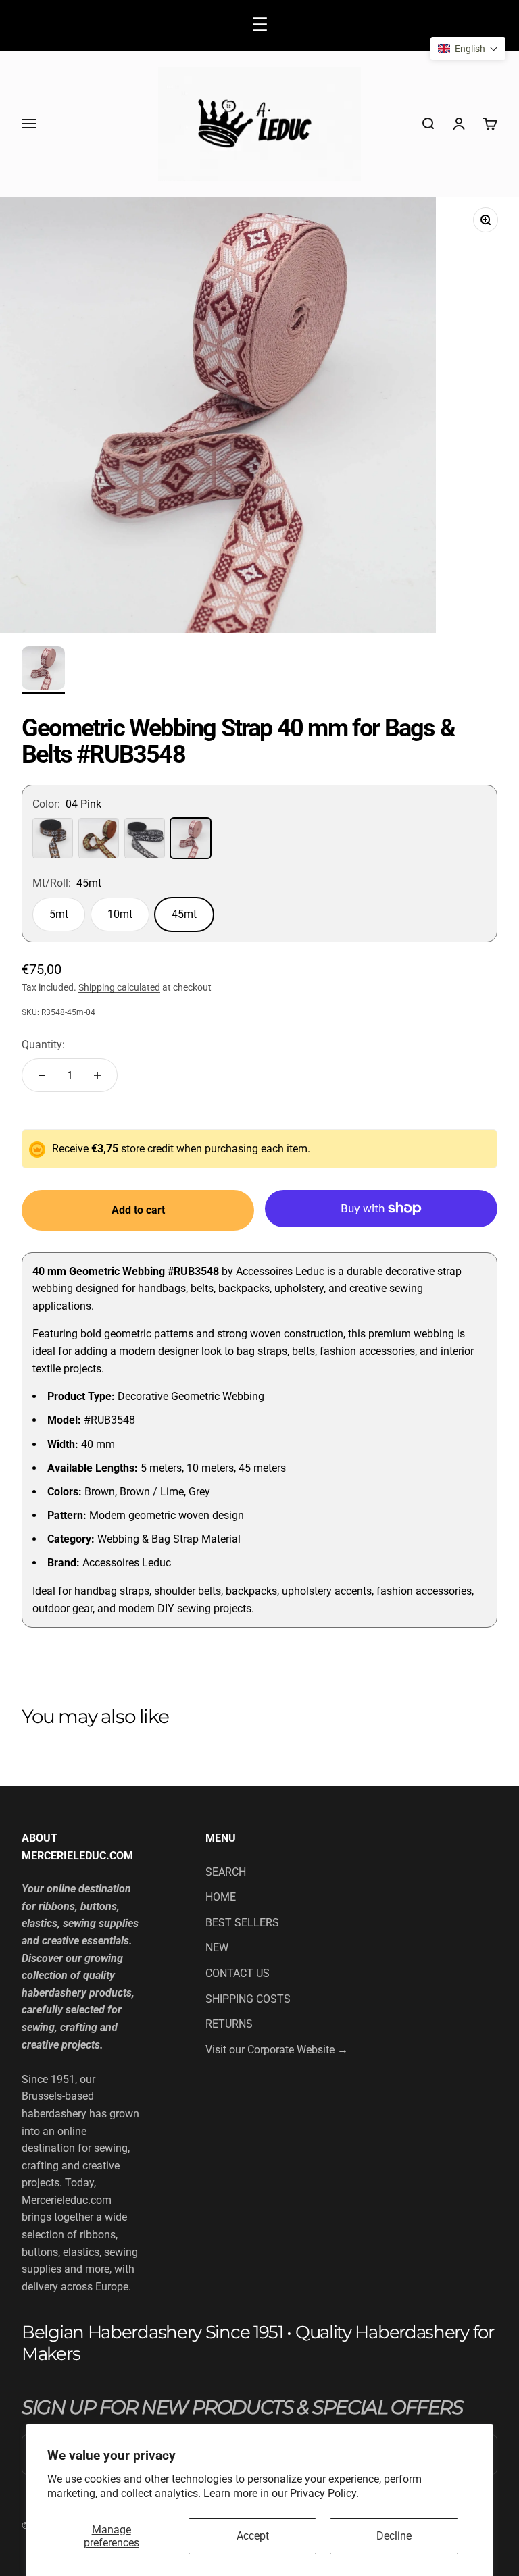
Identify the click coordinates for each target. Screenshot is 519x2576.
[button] (468, 49)
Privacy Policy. (324, 2493)
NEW (217, 1948)
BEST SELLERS (242, 1923)
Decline (394, 2536)
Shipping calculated (119, 987)
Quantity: (43, 1045)
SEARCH (226, 1872)
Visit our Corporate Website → (277, 2050)
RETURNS (229, 2024)
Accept (253, 2536)
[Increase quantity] (97, 1075)
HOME (221, 1897)
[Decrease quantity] (42, 1075)
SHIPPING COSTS (248, 1999)
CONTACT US (238, 1973)
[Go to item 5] (43, 670)
